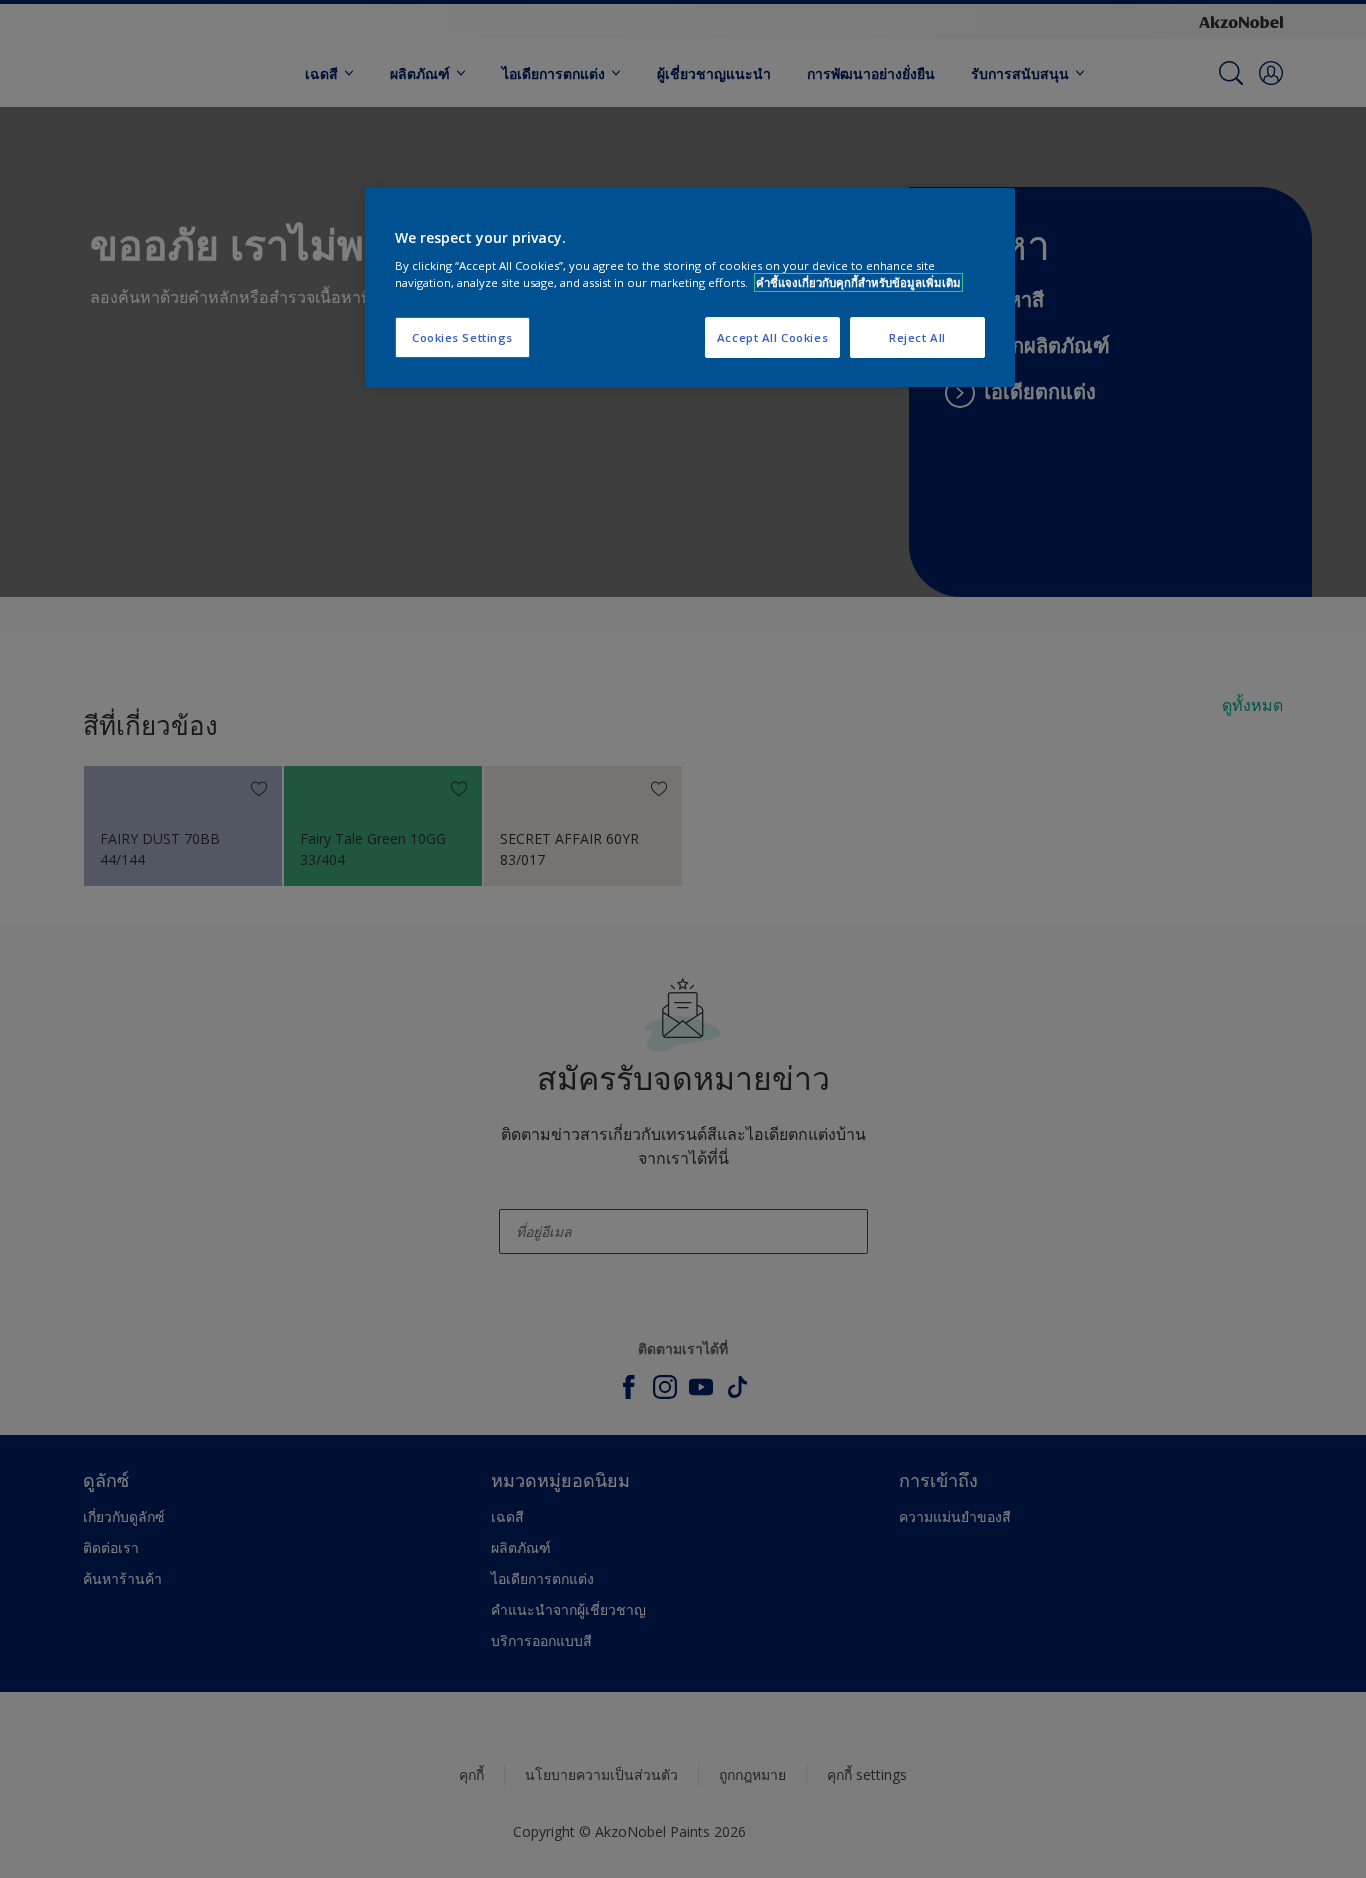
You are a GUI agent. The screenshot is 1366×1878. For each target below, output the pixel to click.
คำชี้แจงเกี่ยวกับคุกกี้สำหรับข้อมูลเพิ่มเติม (858, 282)
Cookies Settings (462, 337)
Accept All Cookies (772, 337)
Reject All (917, 337)
